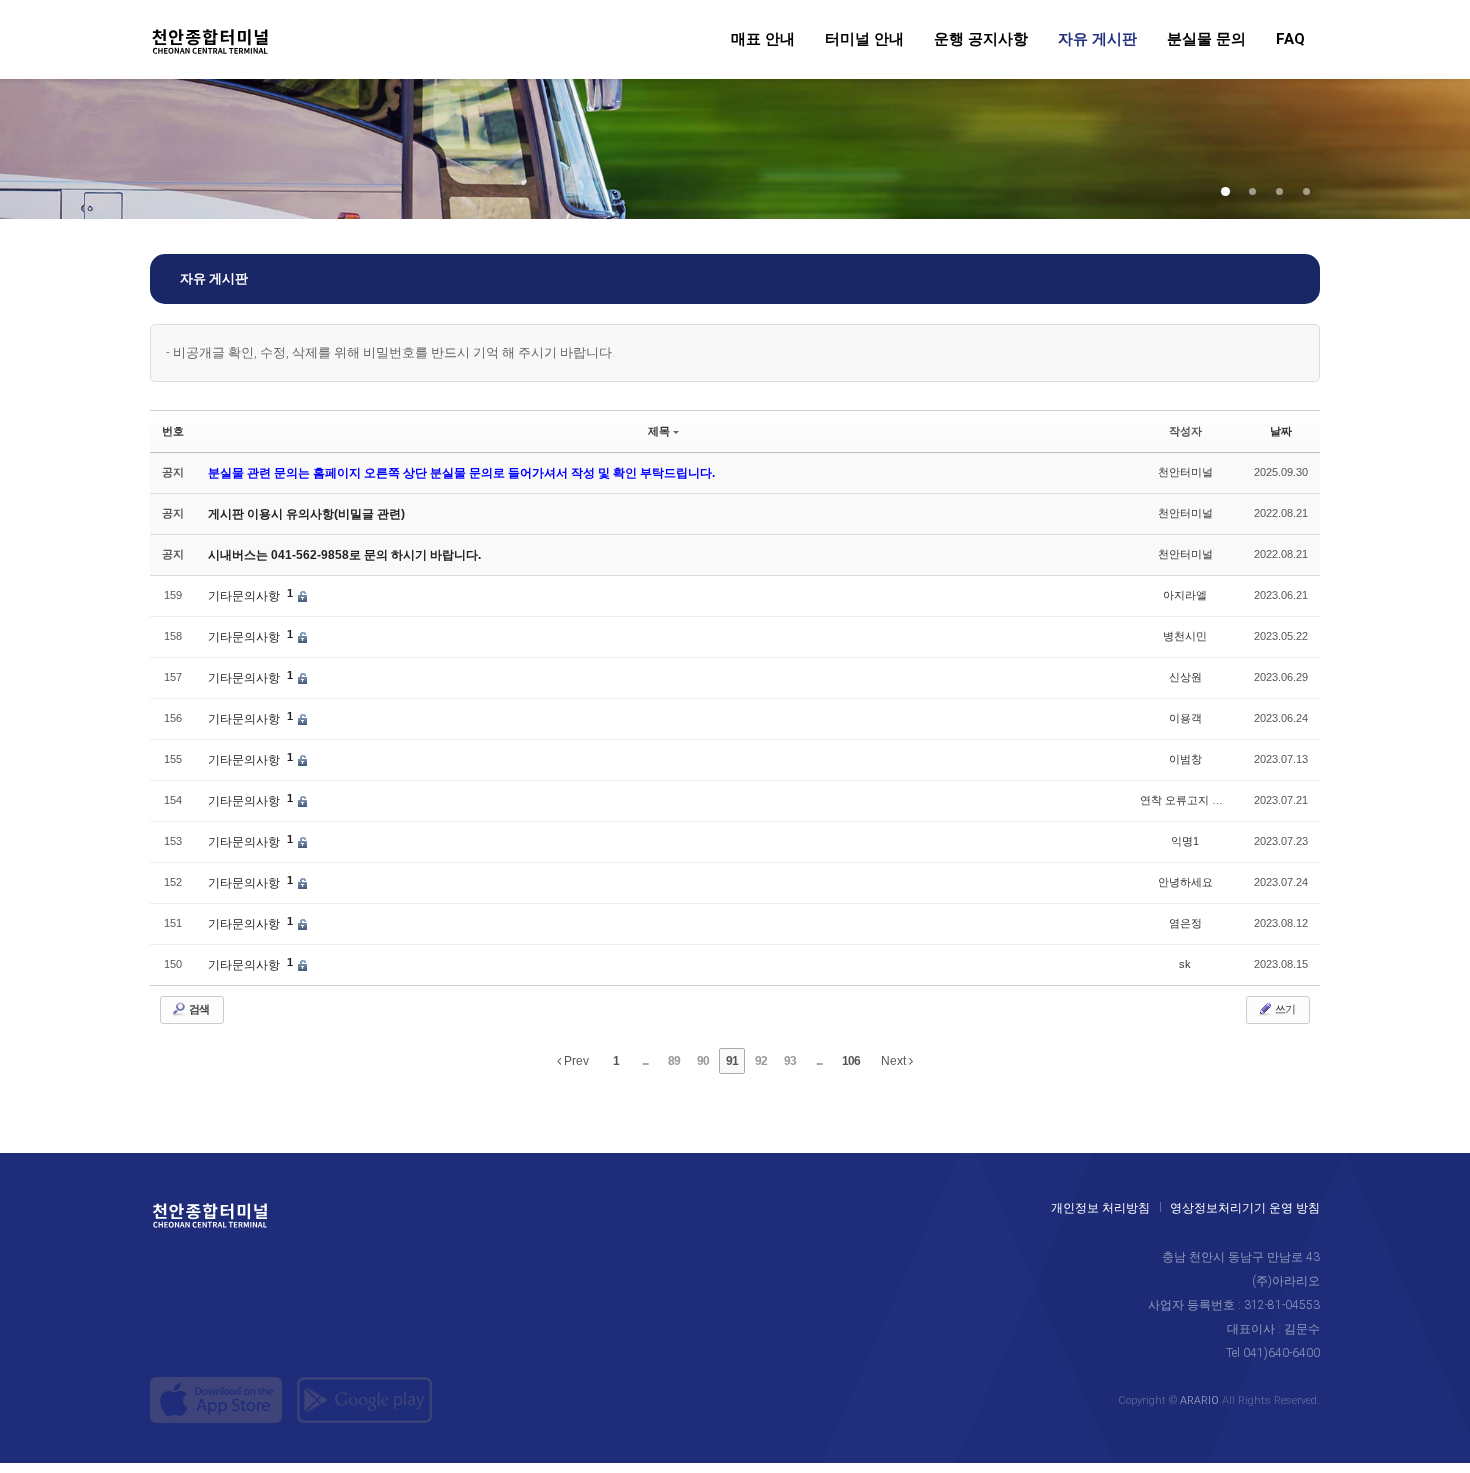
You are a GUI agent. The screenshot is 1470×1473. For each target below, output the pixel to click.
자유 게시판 (1097, 40)
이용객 (1185, 718)
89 (674, 1061)
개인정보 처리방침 (1100, 1208)
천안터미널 (1185, 472)
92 (761, 1061)
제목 (659, 431)
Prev (575, 1061)
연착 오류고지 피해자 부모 (1205, 800)
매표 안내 (763, 40)
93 (790, 1061)
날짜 (1281, 431)
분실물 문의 (1206, 40)
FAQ (1290, 40)
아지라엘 (1185, 595)
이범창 (1185, 759)
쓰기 (1284, 1009)
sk (1185, 964)
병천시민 (1185, 636)
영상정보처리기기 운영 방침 (1245, 1208)
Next (895, 1061)
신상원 (1185, 677)
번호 (173, 431)
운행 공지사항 (981, 40)
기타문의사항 (245, 596)
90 (703, 1061)
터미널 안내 (864, 40)
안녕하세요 (1185, 882)
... (645, 1061)
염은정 (1185, 923)
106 (851, 1061)
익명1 (1185, 841)
